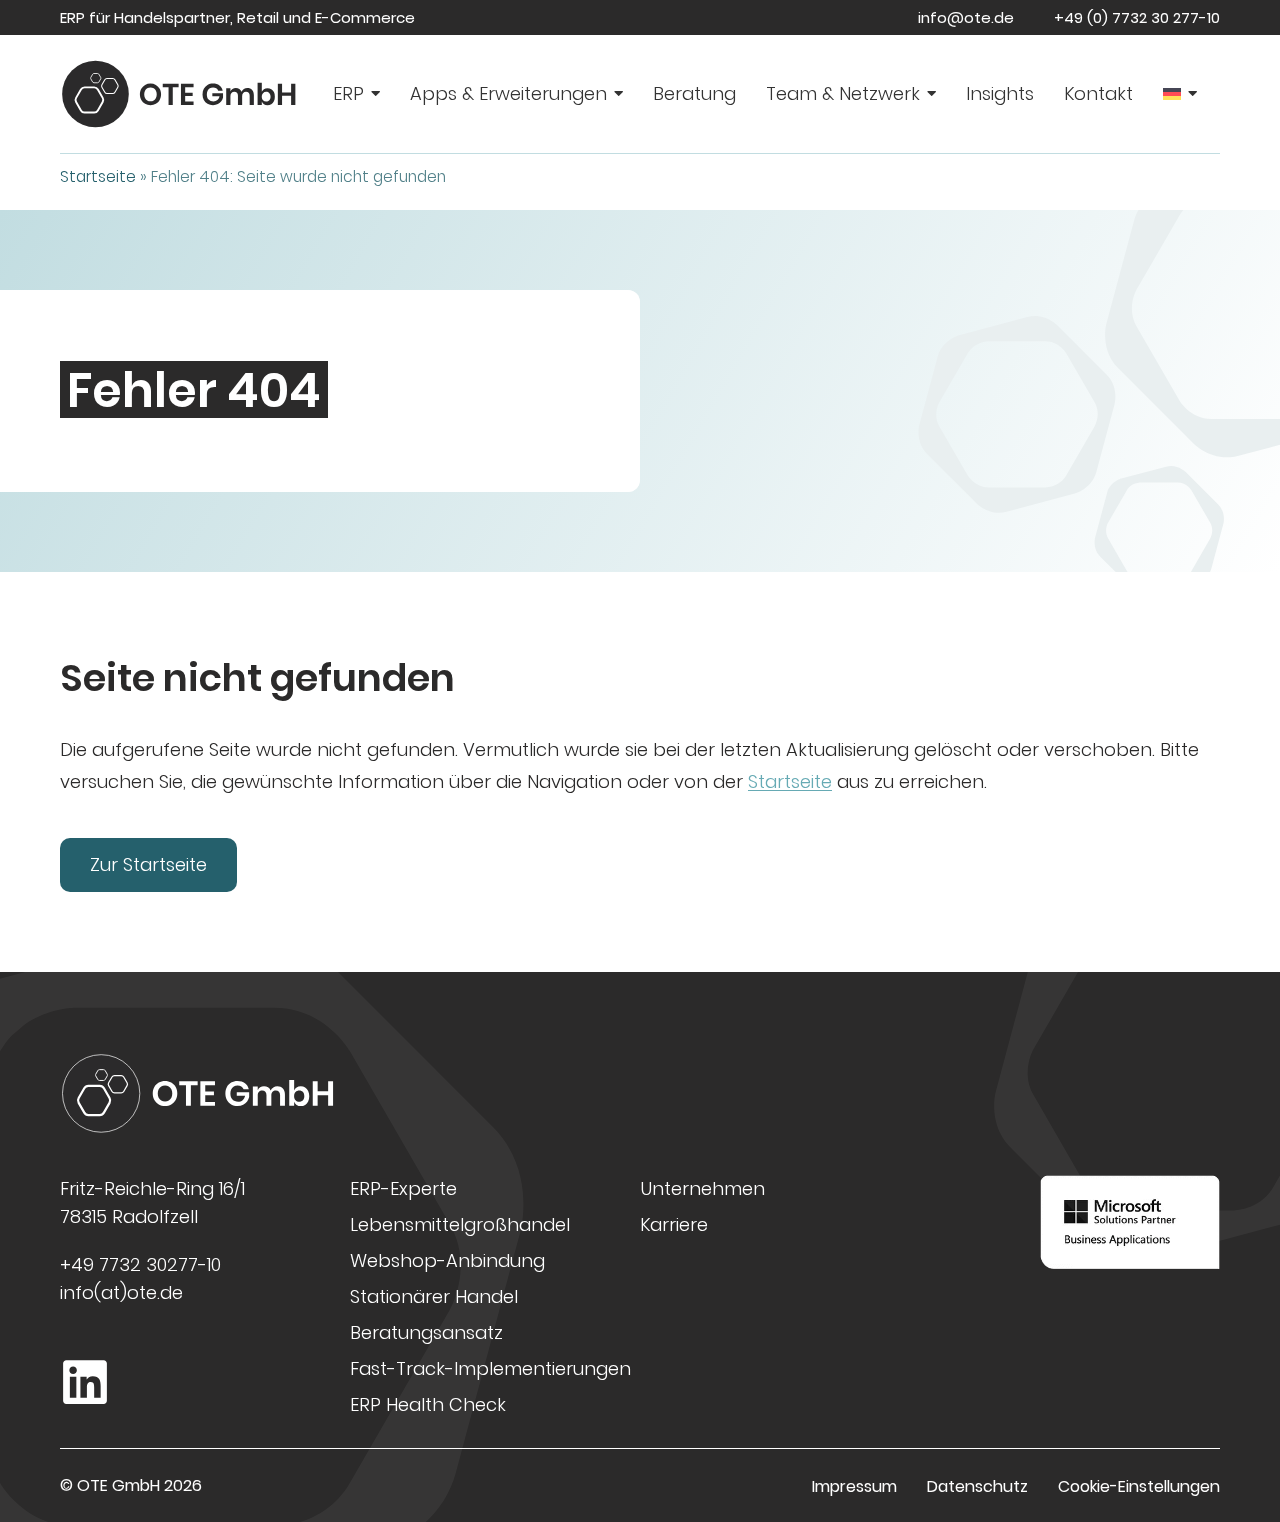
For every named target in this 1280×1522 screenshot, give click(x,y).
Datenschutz (977, 1486)
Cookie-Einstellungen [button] (1139, 1486)
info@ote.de (966, 17)
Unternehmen (702, 1188)
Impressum (854, 1486)
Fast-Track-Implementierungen (490, 1368)
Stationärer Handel (434, 1296)
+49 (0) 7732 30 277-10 (1137, 17)
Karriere (674, 1224)
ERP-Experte (403, 1188)
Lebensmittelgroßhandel (460, 1224)
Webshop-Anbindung (447, 1260)
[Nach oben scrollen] (1240, 1447)
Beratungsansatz (426, 1332)
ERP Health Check (428, 1404)
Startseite (98, 176)
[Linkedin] (85, 1382)
